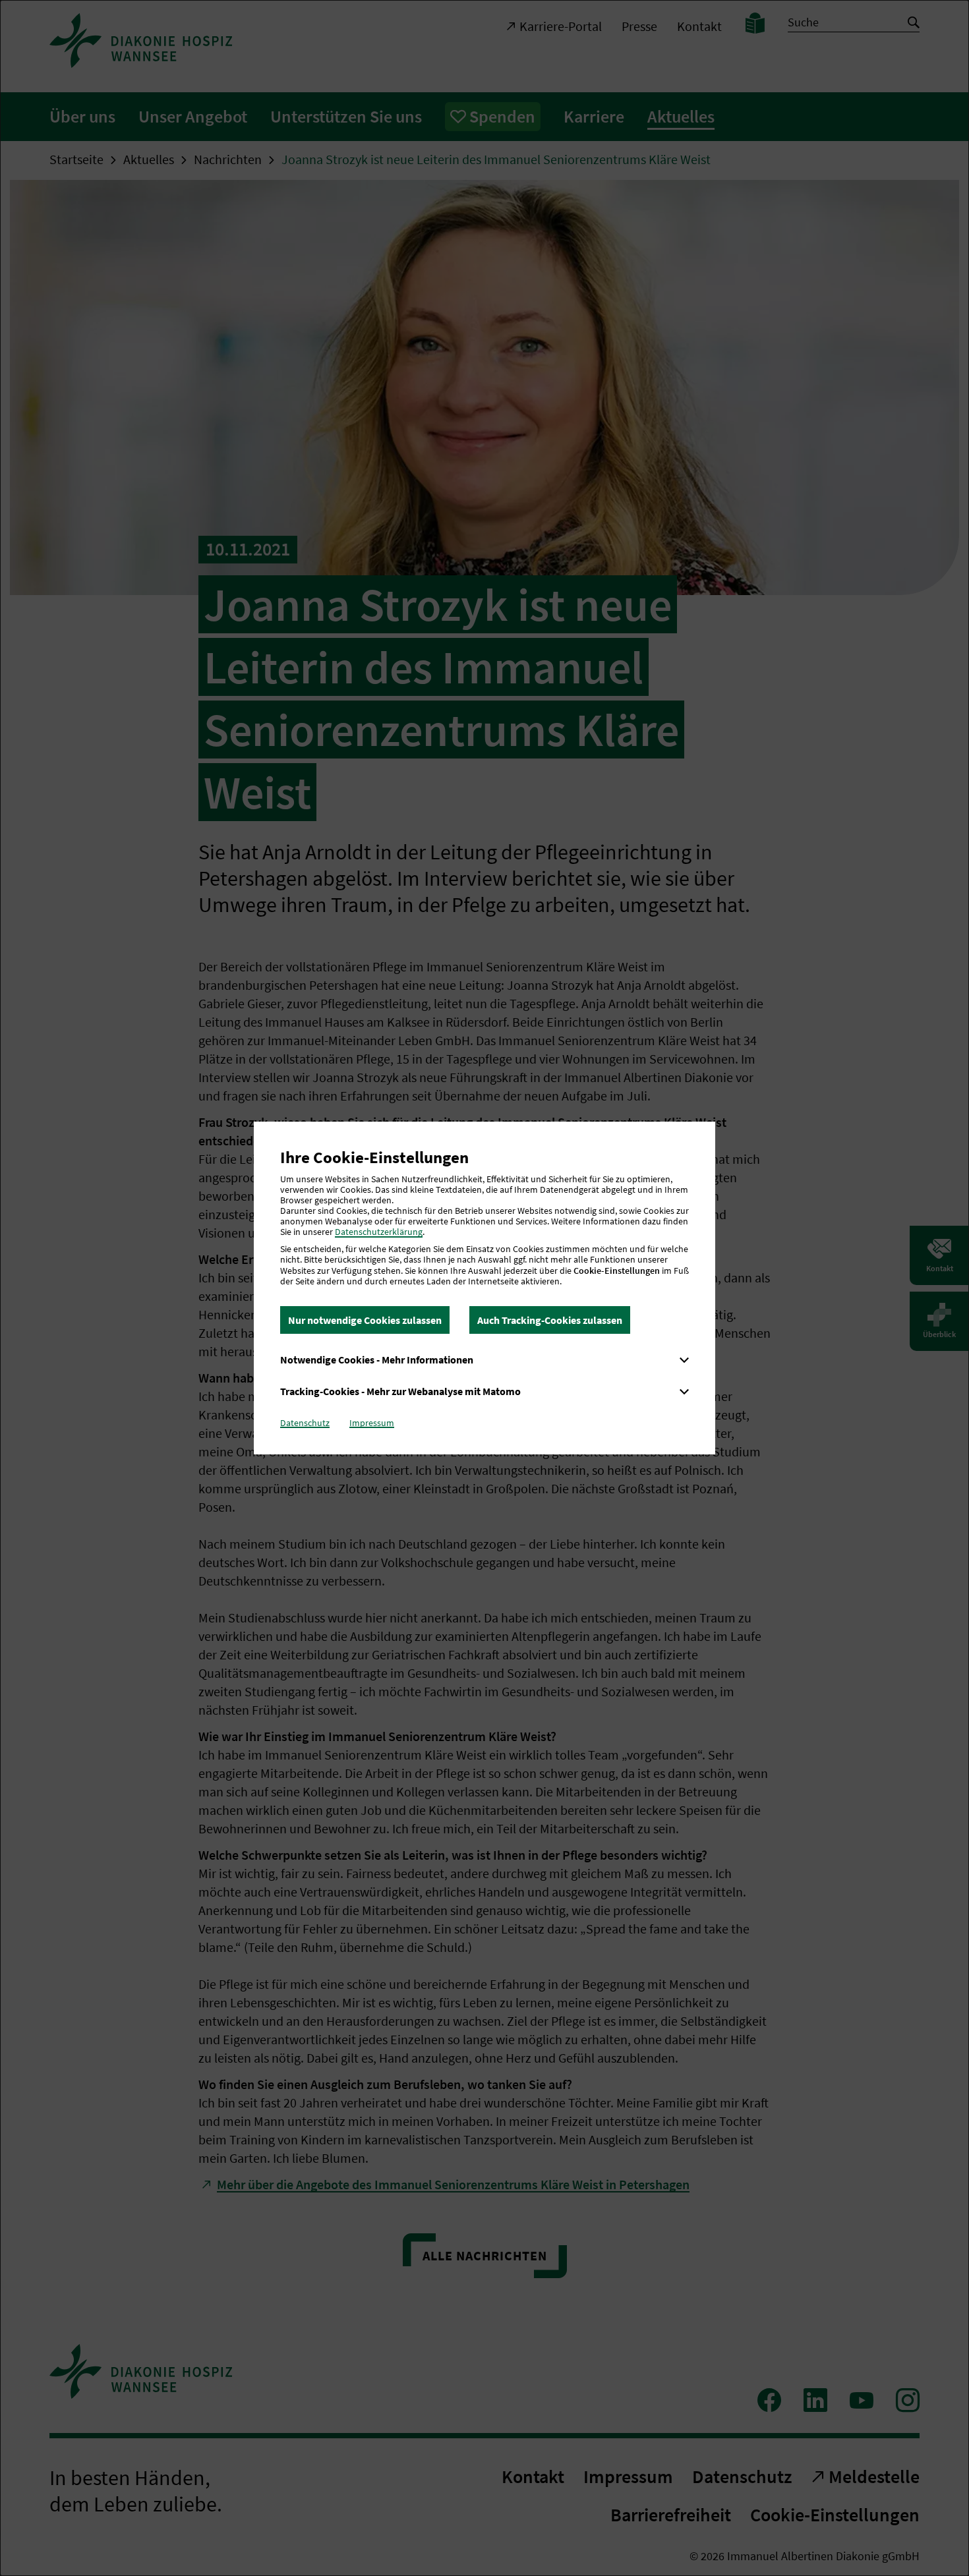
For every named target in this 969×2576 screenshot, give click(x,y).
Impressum (372, 1423)
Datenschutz (305, 1423)
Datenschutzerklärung (379, 1232)
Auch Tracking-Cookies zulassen (550, 1320)
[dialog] (484, 1288)
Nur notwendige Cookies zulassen (365, 1320)
